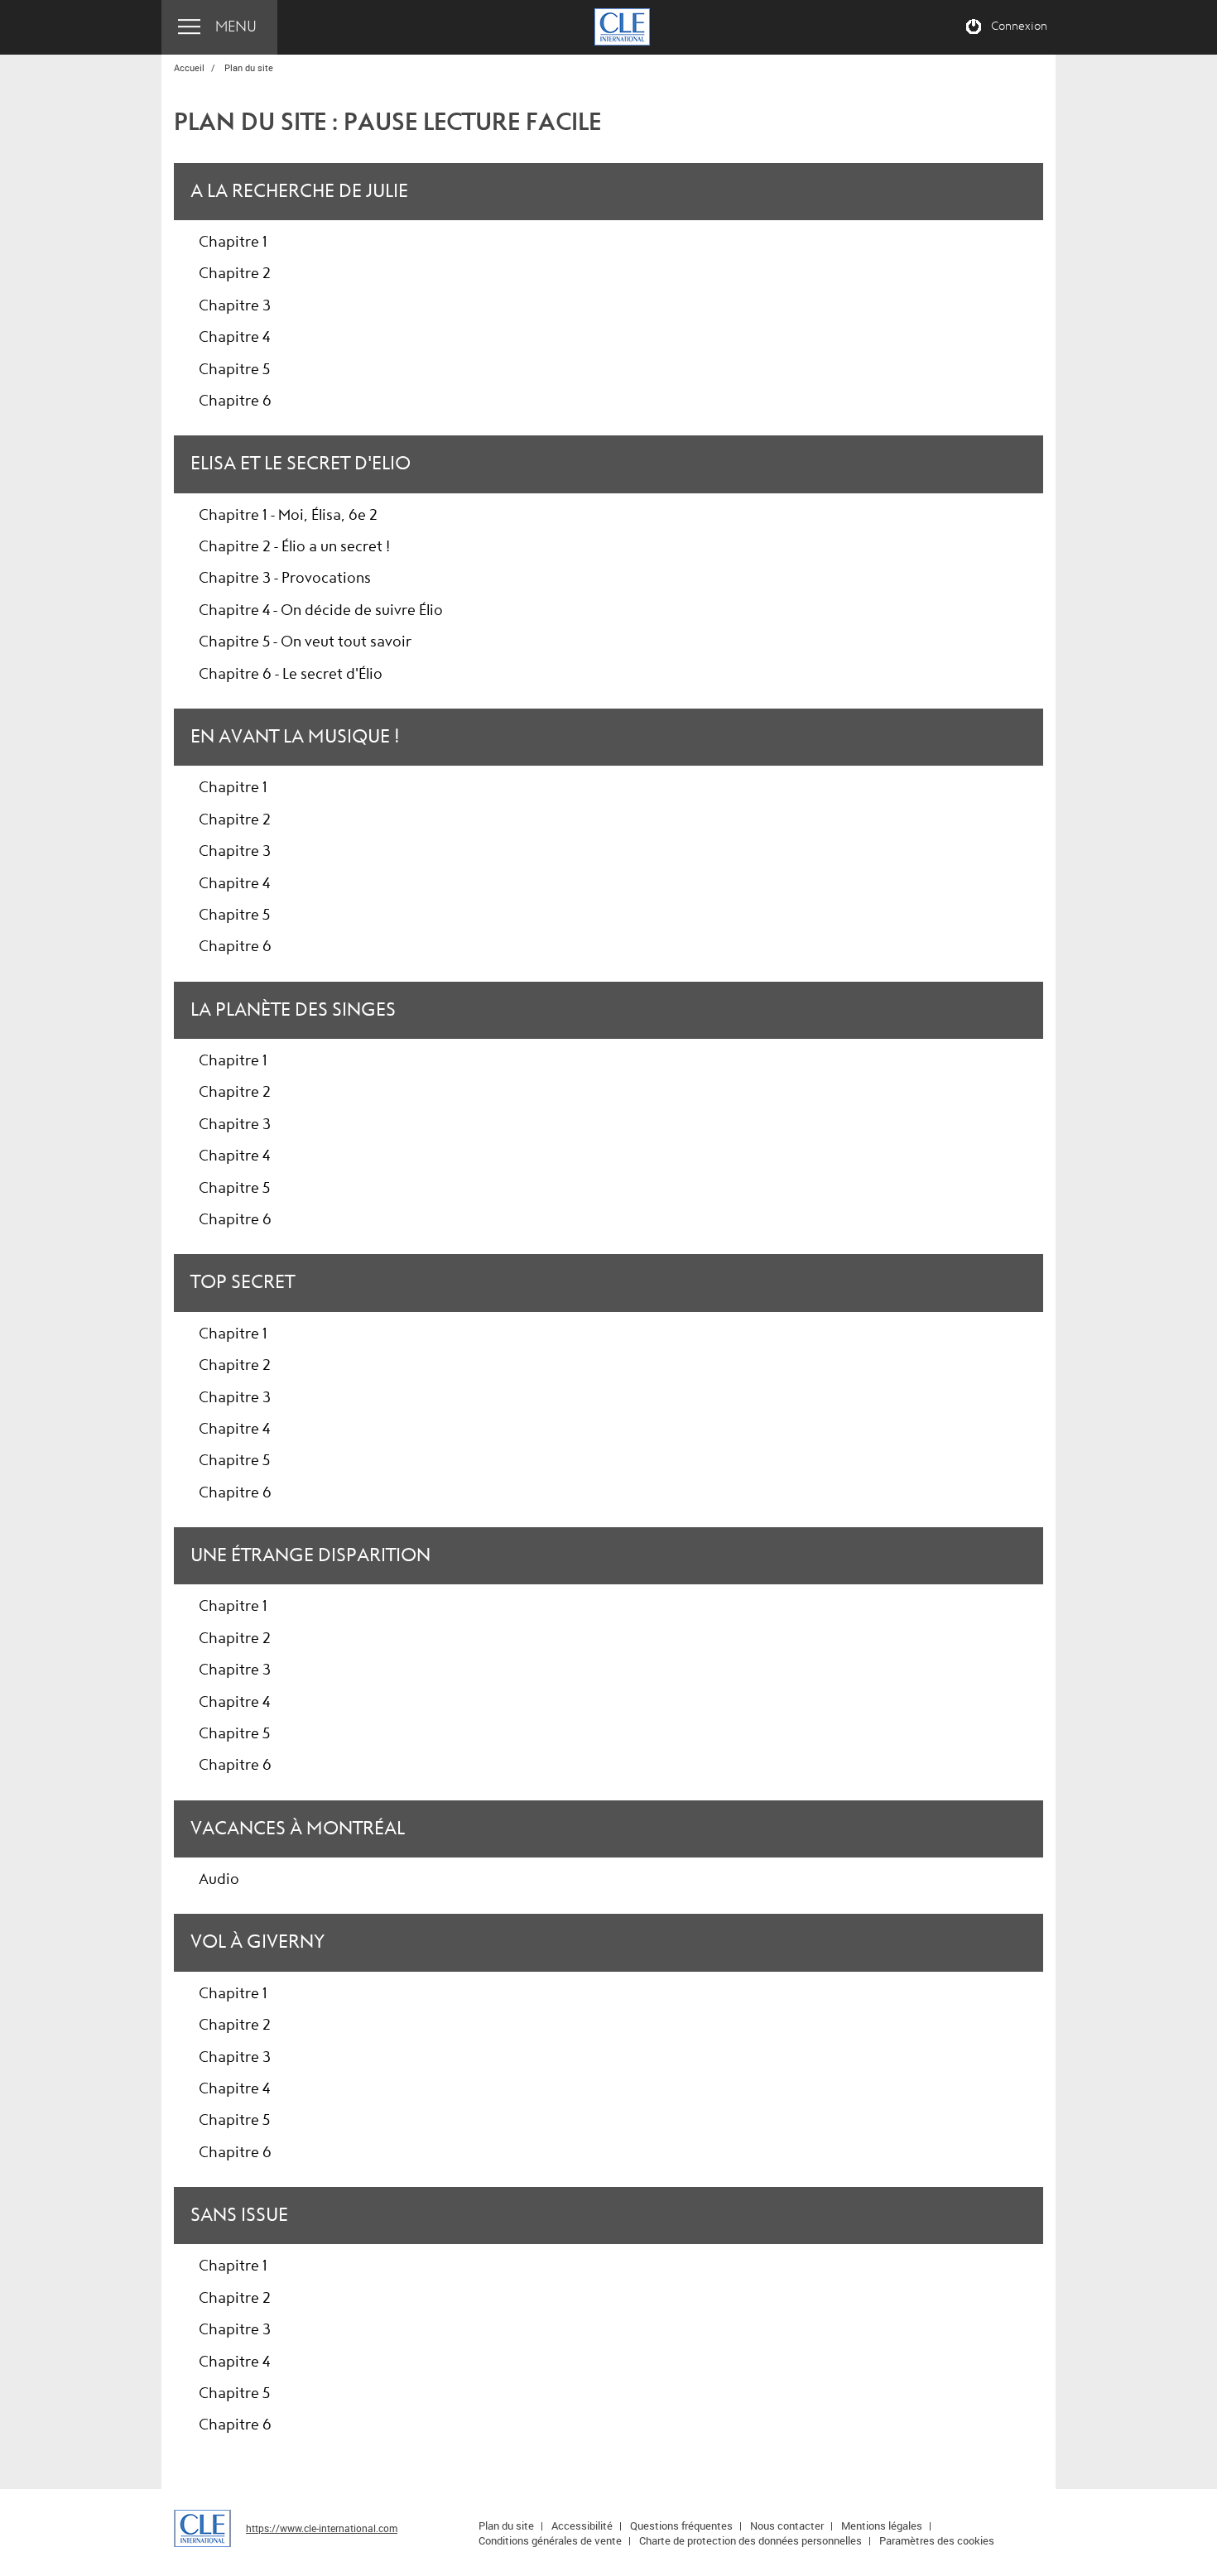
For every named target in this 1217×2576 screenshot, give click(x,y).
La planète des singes (293, 1010)
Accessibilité (582, 2526)
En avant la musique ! (295, 737)
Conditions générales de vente (550, 2540)
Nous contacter (787, 2526)
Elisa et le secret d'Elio (301, 464)
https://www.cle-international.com (322, 2528)
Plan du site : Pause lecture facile (387, 122)
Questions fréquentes (681, 2526)
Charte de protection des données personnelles (750, 2540)
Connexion (1019, 26)
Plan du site (506, 2526)
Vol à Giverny (257, 1942)
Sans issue (239, 2215)
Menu (236, 27)
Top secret (243, 1282)
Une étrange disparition (310, 1555)
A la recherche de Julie (299, 191)
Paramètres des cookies (937, 2540)
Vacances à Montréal (298, 1829)
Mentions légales (882, 2526)
